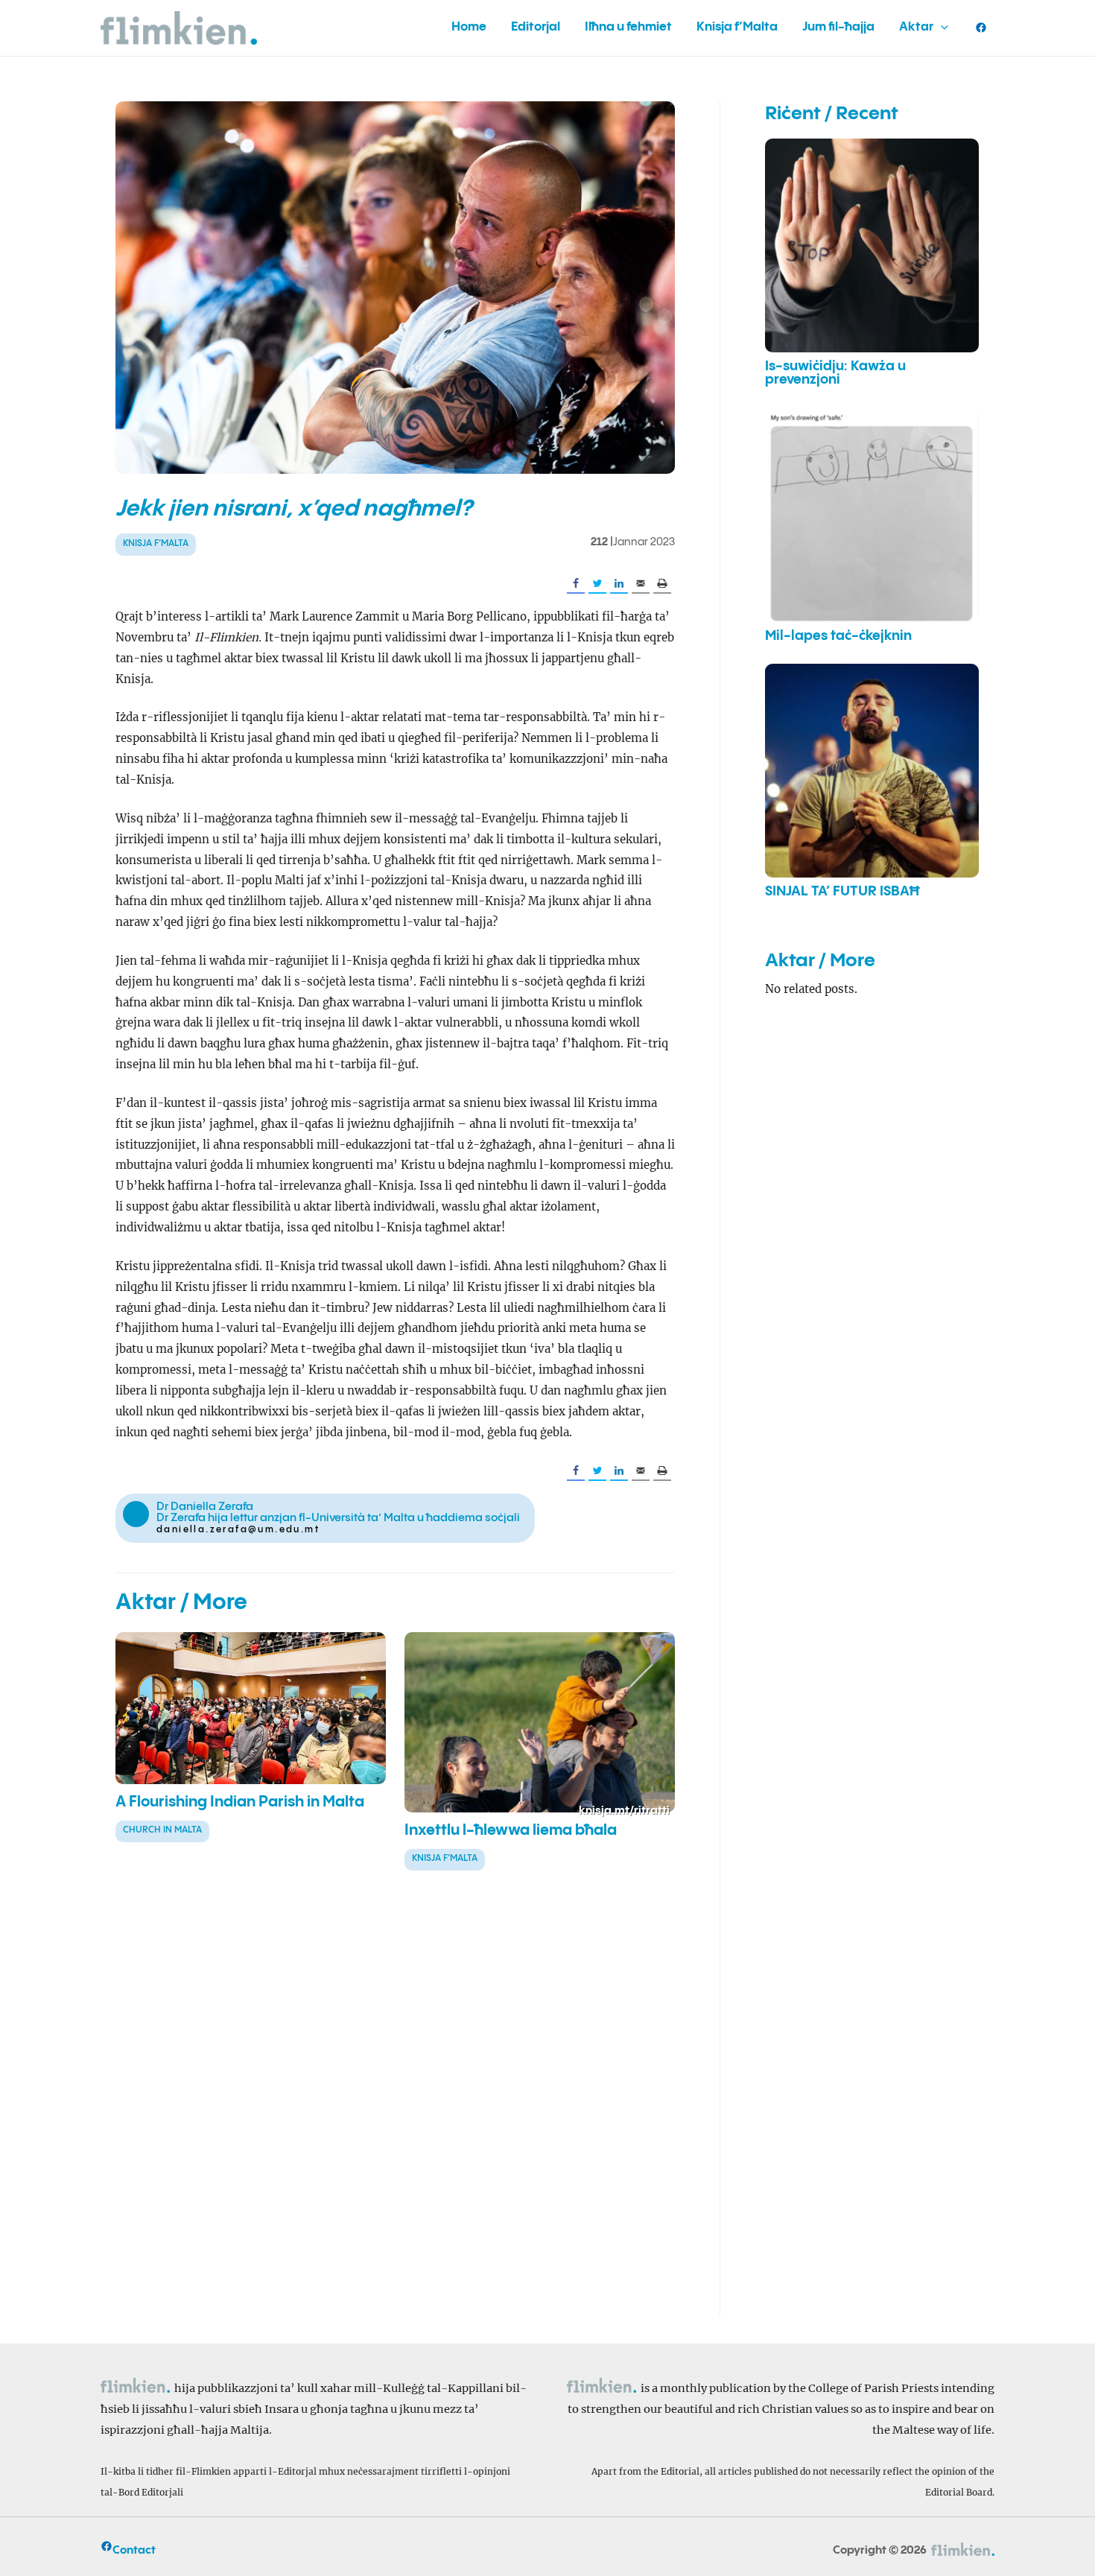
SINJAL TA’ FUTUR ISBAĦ (842, 892)
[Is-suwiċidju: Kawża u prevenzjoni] (872, 245)
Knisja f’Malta (156, 543)
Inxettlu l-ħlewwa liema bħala (511, 1831)
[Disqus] (395, 2106)
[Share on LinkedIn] (619, 584)
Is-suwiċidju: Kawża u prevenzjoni (835, 373)
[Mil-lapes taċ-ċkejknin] (872, 515)
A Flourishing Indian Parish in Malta (240, 1802)
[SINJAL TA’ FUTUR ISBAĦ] (872, 771)
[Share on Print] (662, 584)
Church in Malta (162, 1830)
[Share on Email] (641, 584)
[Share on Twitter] (597, 584)
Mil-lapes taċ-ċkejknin (838, 636)
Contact (134, 2550)
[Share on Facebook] (576, 584)
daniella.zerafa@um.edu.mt (238, 1530)
